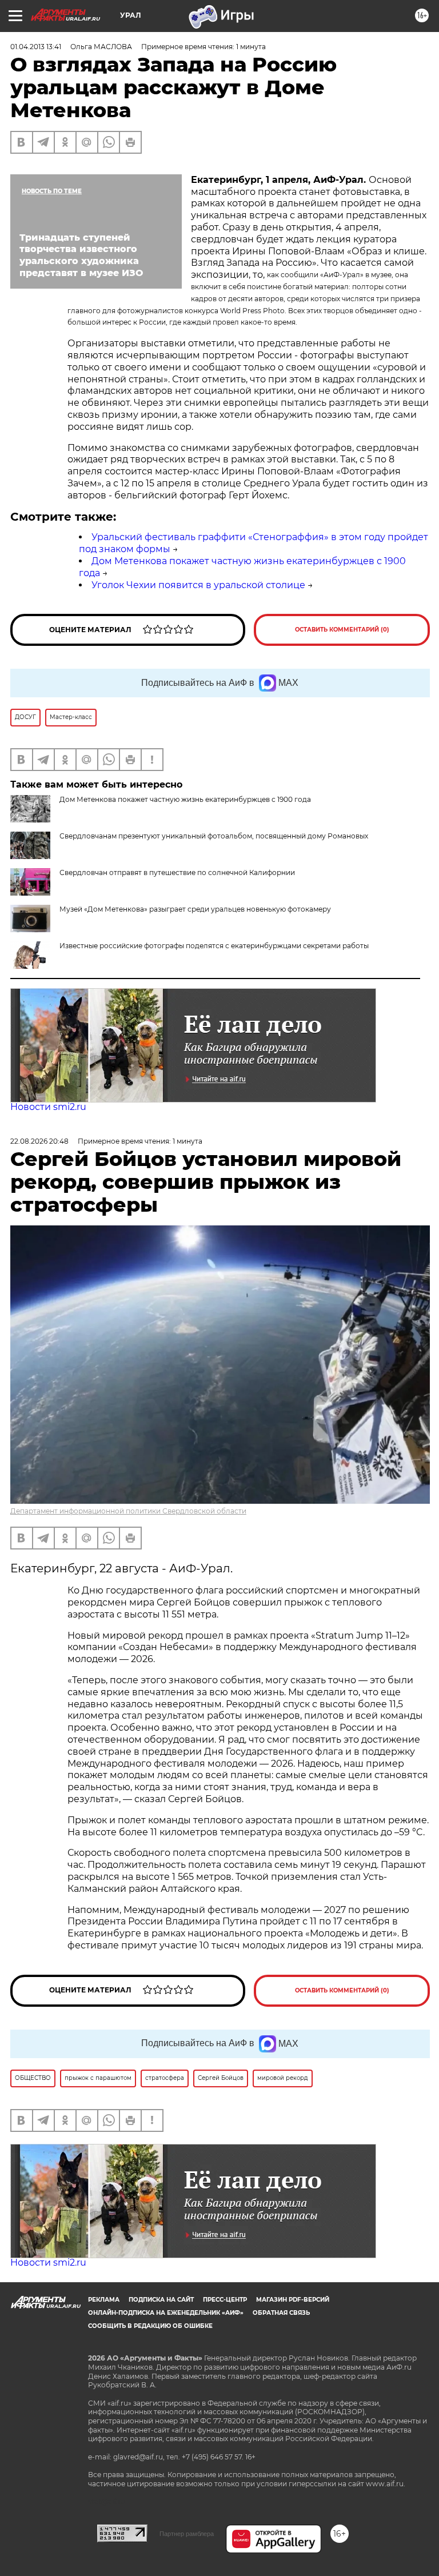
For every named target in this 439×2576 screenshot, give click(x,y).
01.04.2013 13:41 (36, 47)
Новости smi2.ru (48, 1107)
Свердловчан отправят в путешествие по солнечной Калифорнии (177, 872)
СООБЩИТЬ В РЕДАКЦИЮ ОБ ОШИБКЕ (150, 2326)
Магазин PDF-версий (293, 2300)
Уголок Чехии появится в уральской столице (198, 585)
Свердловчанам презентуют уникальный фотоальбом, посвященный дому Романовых (214, 836)
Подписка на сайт (161, 2300)
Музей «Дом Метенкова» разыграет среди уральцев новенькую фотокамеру (195, 909)
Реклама (104, 2300)
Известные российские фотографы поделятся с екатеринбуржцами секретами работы (214, 946)
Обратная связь (281, 2313)
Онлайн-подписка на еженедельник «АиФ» (166, 2313)
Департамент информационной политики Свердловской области (128, 1511)
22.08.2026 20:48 (39, 1141)
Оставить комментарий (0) (342, 630)
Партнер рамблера (187, 2534)
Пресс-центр (225, 2300)
